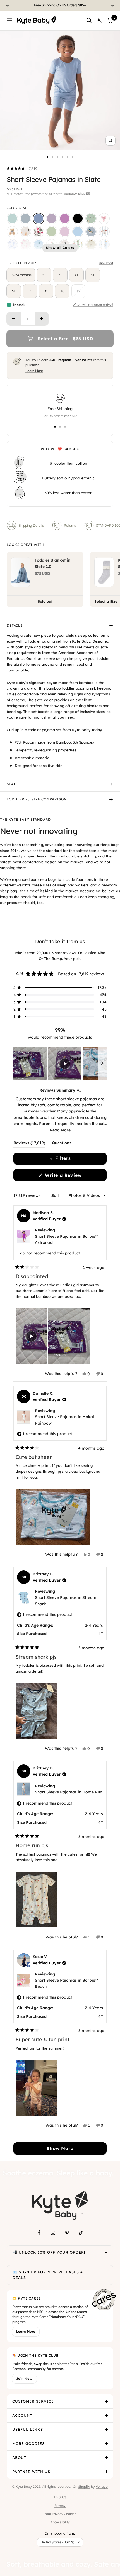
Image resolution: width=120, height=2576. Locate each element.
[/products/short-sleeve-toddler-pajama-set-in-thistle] (65, 232)
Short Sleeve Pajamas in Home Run (69, 1792)
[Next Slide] (102, 1064)
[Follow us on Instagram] (53, 2233)
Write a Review (73, 1177)
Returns (70, 525)
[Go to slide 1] (47, 157)
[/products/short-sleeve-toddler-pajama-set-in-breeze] (78, 232)
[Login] (99, 20)
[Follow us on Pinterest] (67, 2233)
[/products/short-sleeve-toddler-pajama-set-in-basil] (52, 232)
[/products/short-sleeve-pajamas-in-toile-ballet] (25, 245)
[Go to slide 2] (52, 157)
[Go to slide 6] (73, 157)
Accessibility (60, 2522)
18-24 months (21, 275)
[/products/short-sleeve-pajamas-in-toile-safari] (12, 245)
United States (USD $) (57, 2542)
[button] (22, 169)
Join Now (24, 2378)
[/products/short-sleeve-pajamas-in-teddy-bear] (12, 232)
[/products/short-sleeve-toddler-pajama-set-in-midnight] (78, 219)
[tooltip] (79, 1090)
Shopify (84, 2486)
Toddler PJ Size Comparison (37, 799)
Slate (12, 784)
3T (60, 275)
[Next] (113, 5)
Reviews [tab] (29, 1144)
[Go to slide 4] (63, 157)
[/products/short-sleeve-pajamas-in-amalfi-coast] (104, 245)
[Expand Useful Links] (106, 2430)
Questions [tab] (62, 1144)
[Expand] (106, 2253)
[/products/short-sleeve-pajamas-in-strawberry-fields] (39, 232)
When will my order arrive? (93, 305)
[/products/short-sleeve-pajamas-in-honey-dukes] (78, 245)
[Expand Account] (106, 2416)
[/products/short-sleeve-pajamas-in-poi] (65, 219)
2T (44, 275)
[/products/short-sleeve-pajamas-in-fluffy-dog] (25, 232)
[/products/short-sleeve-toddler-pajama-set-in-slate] (39, 219)
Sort (56, 1195)
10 (62, 291)
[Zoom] (111, 141)
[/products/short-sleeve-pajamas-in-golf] (91, 219)
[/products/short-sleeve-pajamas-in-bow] (104, 219)
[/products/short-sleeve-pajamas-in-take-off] (39, 245)
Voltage (102, 2486)
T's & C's (60, 2497)
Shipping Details (31, 525)
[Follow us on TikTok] (81, 2233)
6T (14, 291)
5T (93, 275)
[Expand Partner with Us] (106, 2472)
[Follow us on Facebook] (39, 2233)
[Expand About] (106, 2458)
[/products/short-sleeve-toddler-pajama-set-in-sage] (12, 219)
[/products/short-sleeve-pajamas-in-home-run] (104, 232)
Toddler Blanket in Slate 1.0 (53, 563)
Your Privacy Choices (60, 2514)
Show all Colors (60, 248)
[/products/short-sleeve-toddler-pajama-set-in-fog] (25, 219)
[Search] (89, 20)
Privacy (60, 2505)
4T (76, 275)
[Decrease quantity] (14, 319)
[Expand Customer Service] (106, 2401)
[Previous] (7, 5)
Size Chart (106, 263)
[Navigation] (9, 20)
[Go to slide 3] (57, 157)
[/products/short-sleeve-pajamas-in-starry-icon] (91, 245)
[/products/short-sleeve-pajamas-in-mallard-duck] (91, 232)
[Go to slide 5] (68, 157)
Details (15, 625)
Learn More (34, 371)
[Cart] (110, 20)
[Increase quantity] (42, 319)
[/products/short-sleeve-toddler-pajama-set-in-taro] (52, 219)
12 (79, 291)
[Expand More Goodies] (106, 2444)
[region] (60, 1064)
